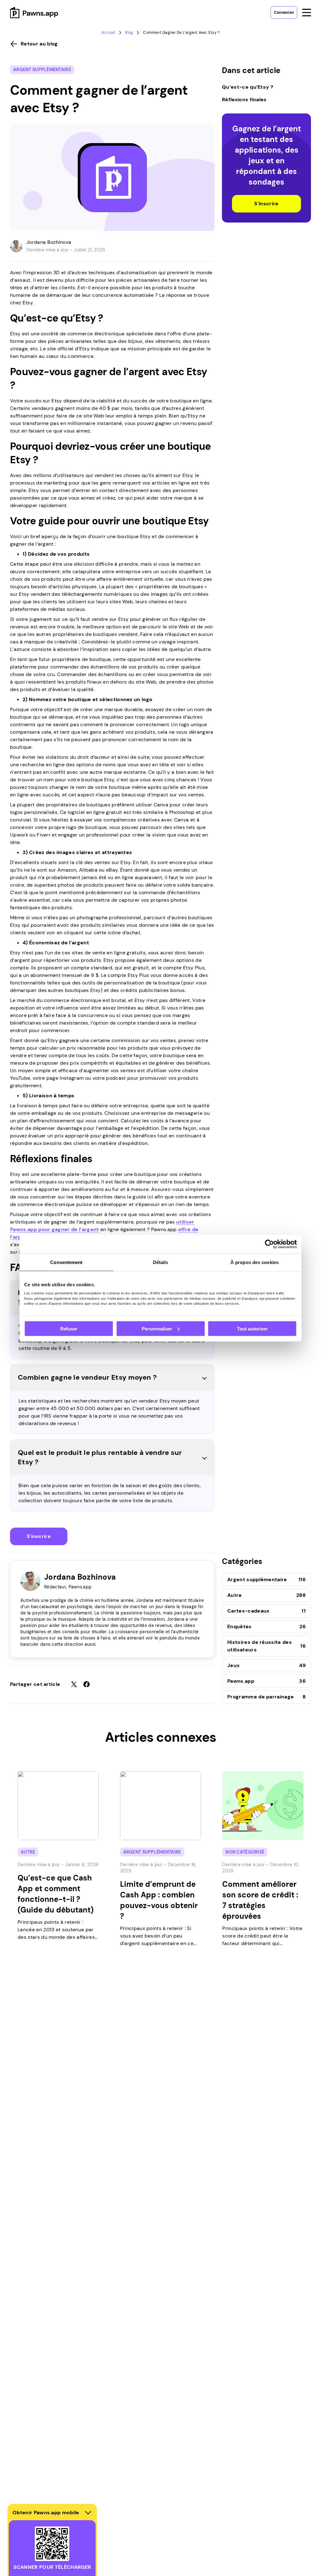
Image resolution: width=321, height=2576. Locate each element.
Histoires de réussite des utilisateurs (260, 1646)
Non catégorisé (245, 1852)
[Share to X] (74, 1684)
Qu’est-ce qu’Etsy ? (248, 87)
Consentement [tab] (66, 1262)
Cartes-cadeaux (248, 1611)
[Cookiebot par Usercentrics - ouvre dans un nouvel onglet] (269, 1244)
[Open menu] (307, 13)
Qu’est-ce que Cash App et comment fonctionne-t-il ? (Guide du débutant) (56, 1894)
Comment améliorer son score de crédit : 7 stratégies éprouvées (260, 1900)
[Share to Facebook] (87, 1684)
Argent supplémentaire (42, 70)
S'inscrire (39, 1536)
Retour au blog (39, 44)
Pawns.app (241, 1681)
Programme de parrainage (260, 1697)
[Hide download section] (88, 2513)
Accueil (108, 33)
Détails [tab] (161, 1262)
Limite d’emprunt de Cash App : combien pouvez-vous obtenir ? (159, 1900)
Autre (235, 1595)
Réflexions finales (244, 100)
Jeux (233, 1665)
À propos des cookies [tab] (255, 1262)
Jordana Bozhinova (49, 242)
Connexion (284, 13)
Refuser (69, 1328)
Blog (129, 33)
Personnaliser (157, 1328)
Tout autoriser (252, 1328)
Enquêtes (239, 1626)
